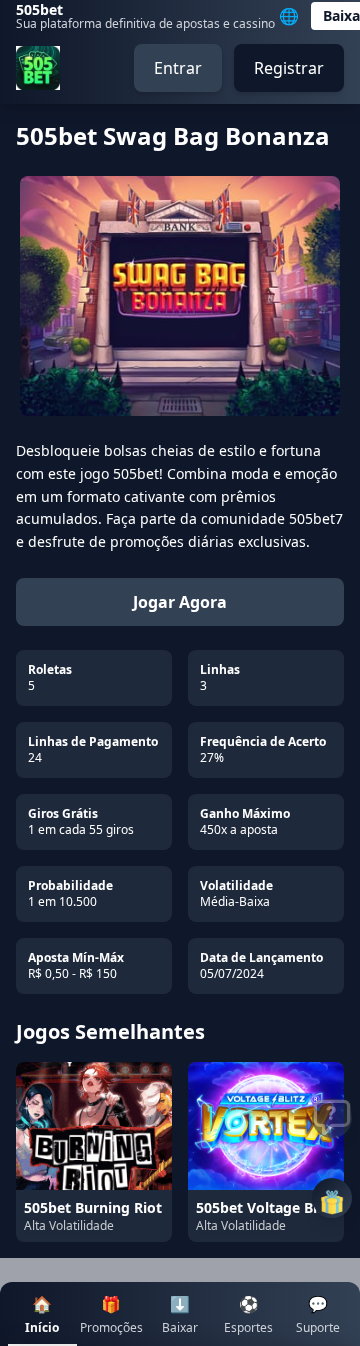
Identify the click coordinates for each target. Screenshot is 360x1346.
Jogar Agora (180, 602)
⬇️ (180, 1314)
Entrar (178, 68)
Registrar (289, 68)
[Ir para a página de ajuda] (332, 1118)
